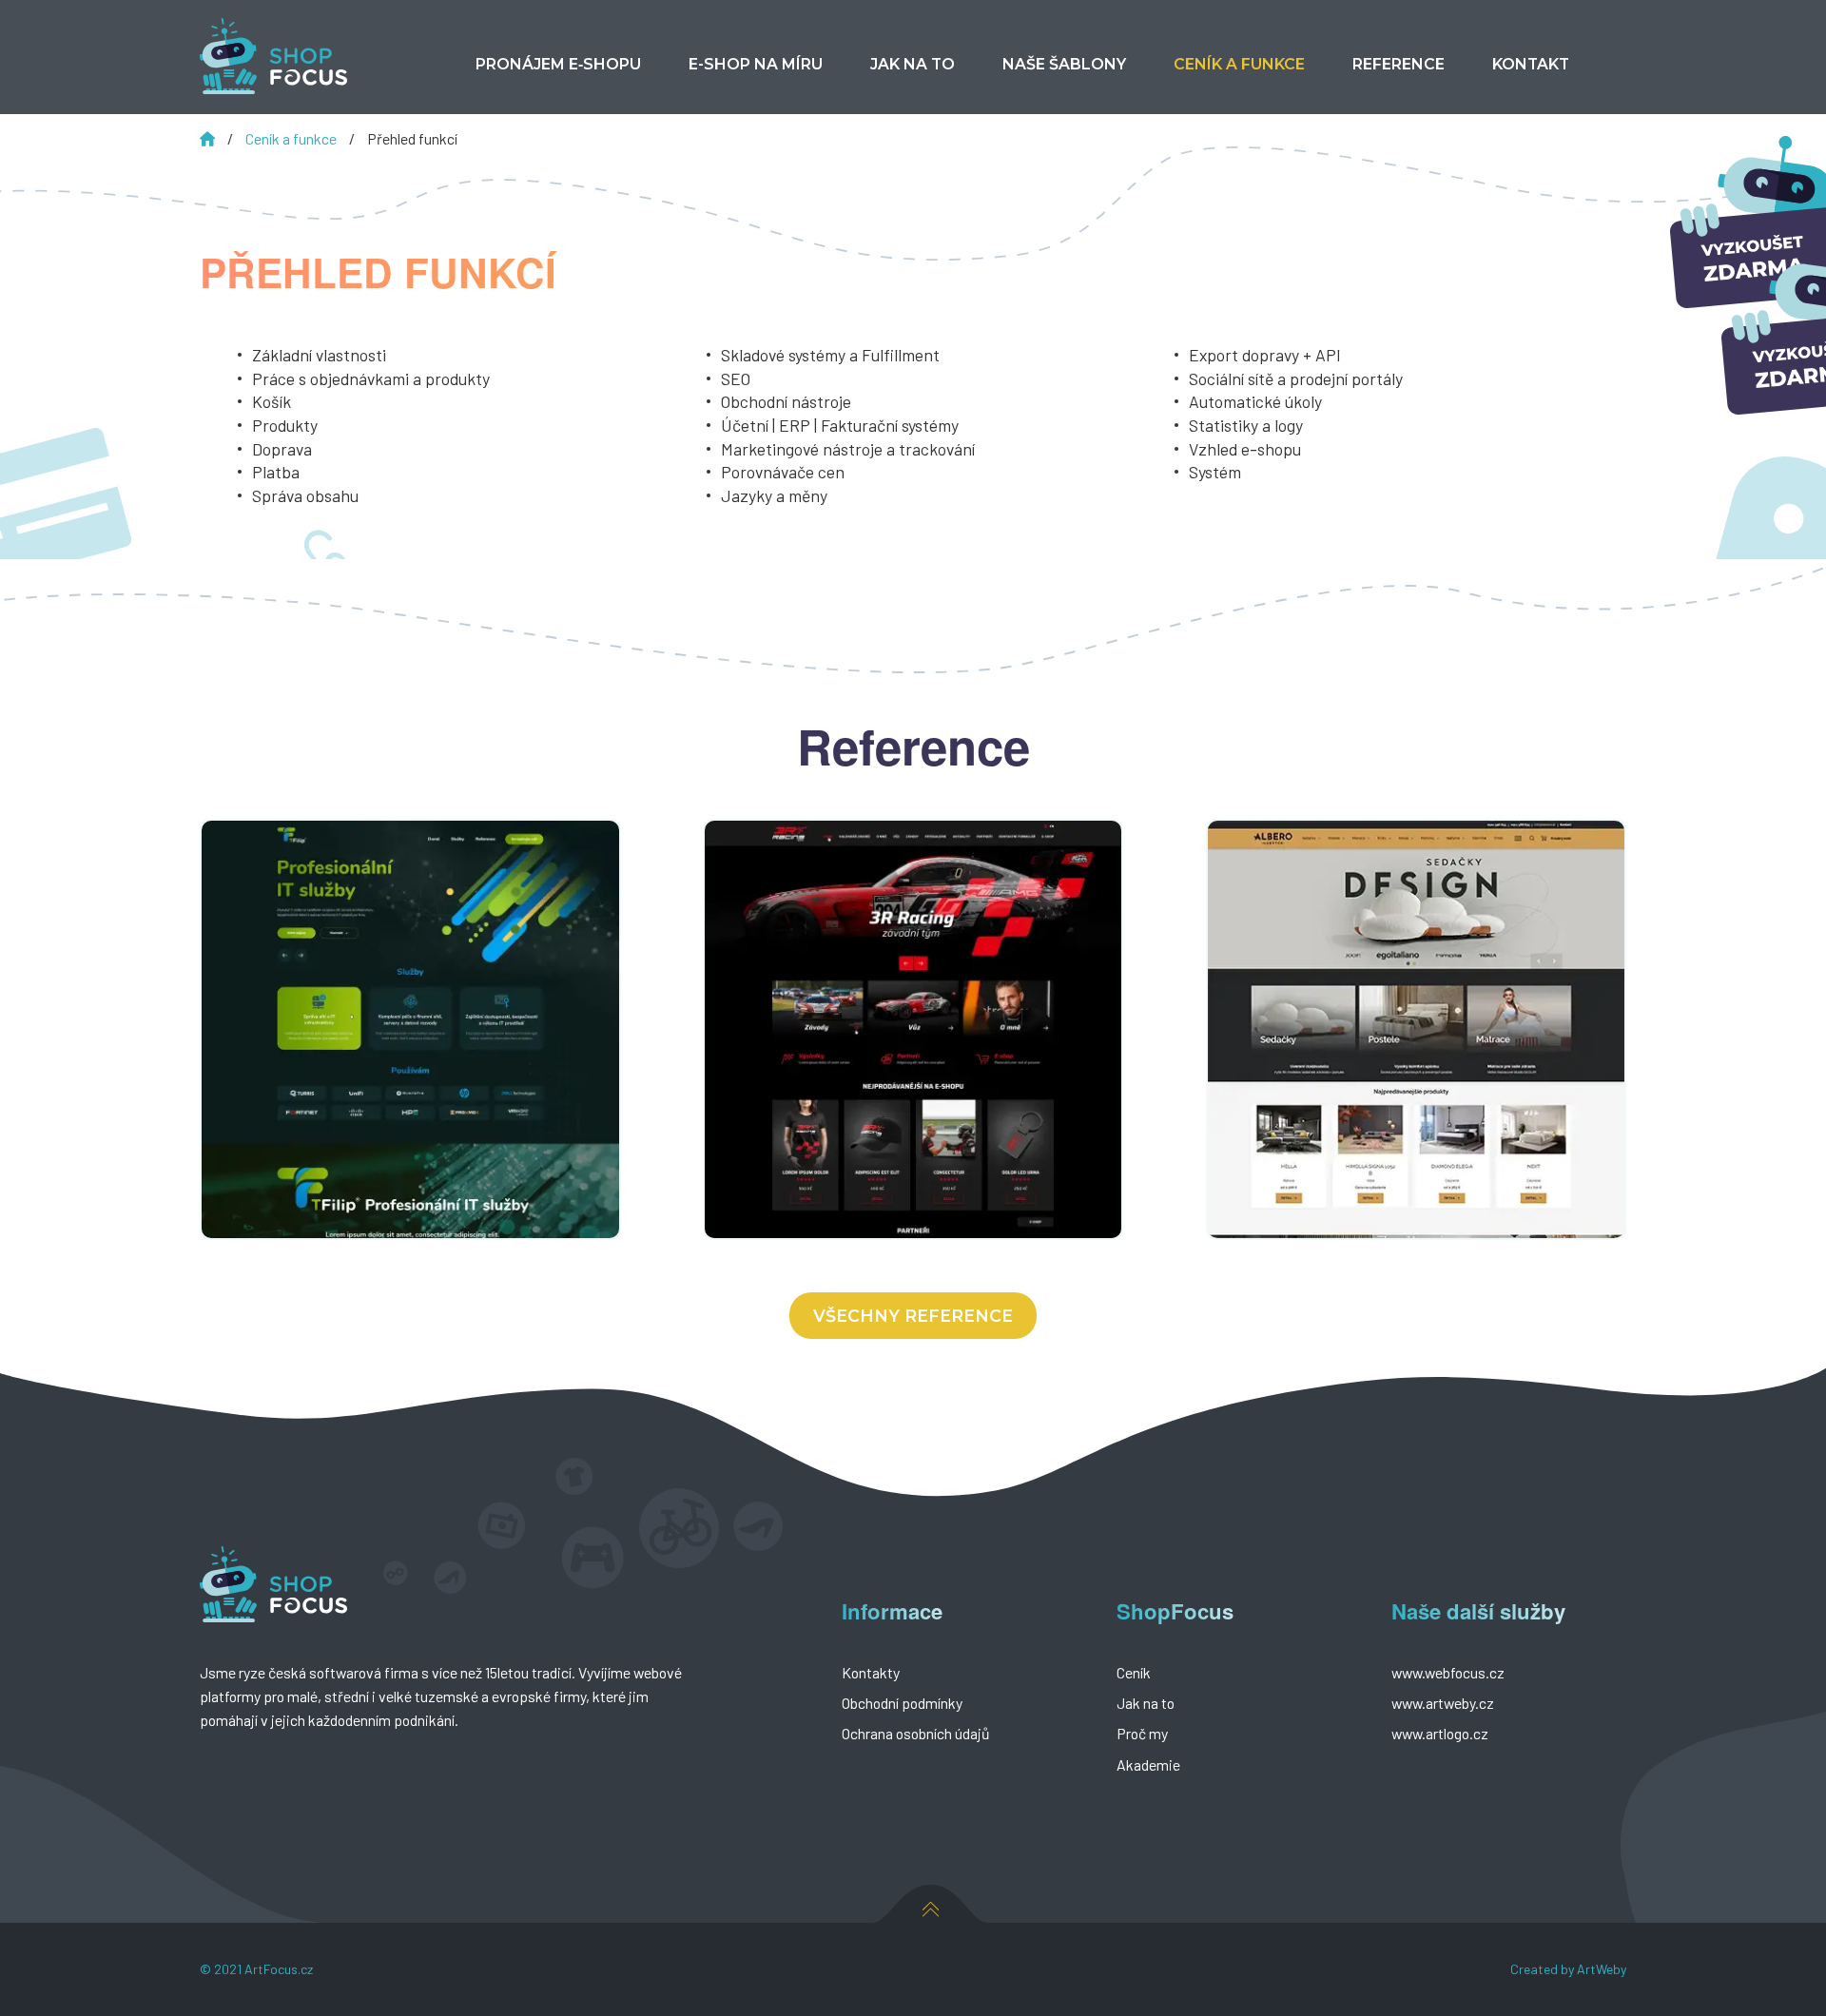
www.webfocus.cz (1448, 1672)
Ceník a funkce (292, 138)
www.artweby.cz (1443, 1703)
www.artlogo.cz (1440, 1733)
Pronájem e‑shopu (558, 64)
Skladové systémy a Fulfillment (830, 355)
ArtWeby (1602, 1969)
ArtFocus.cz (279, 1969)
